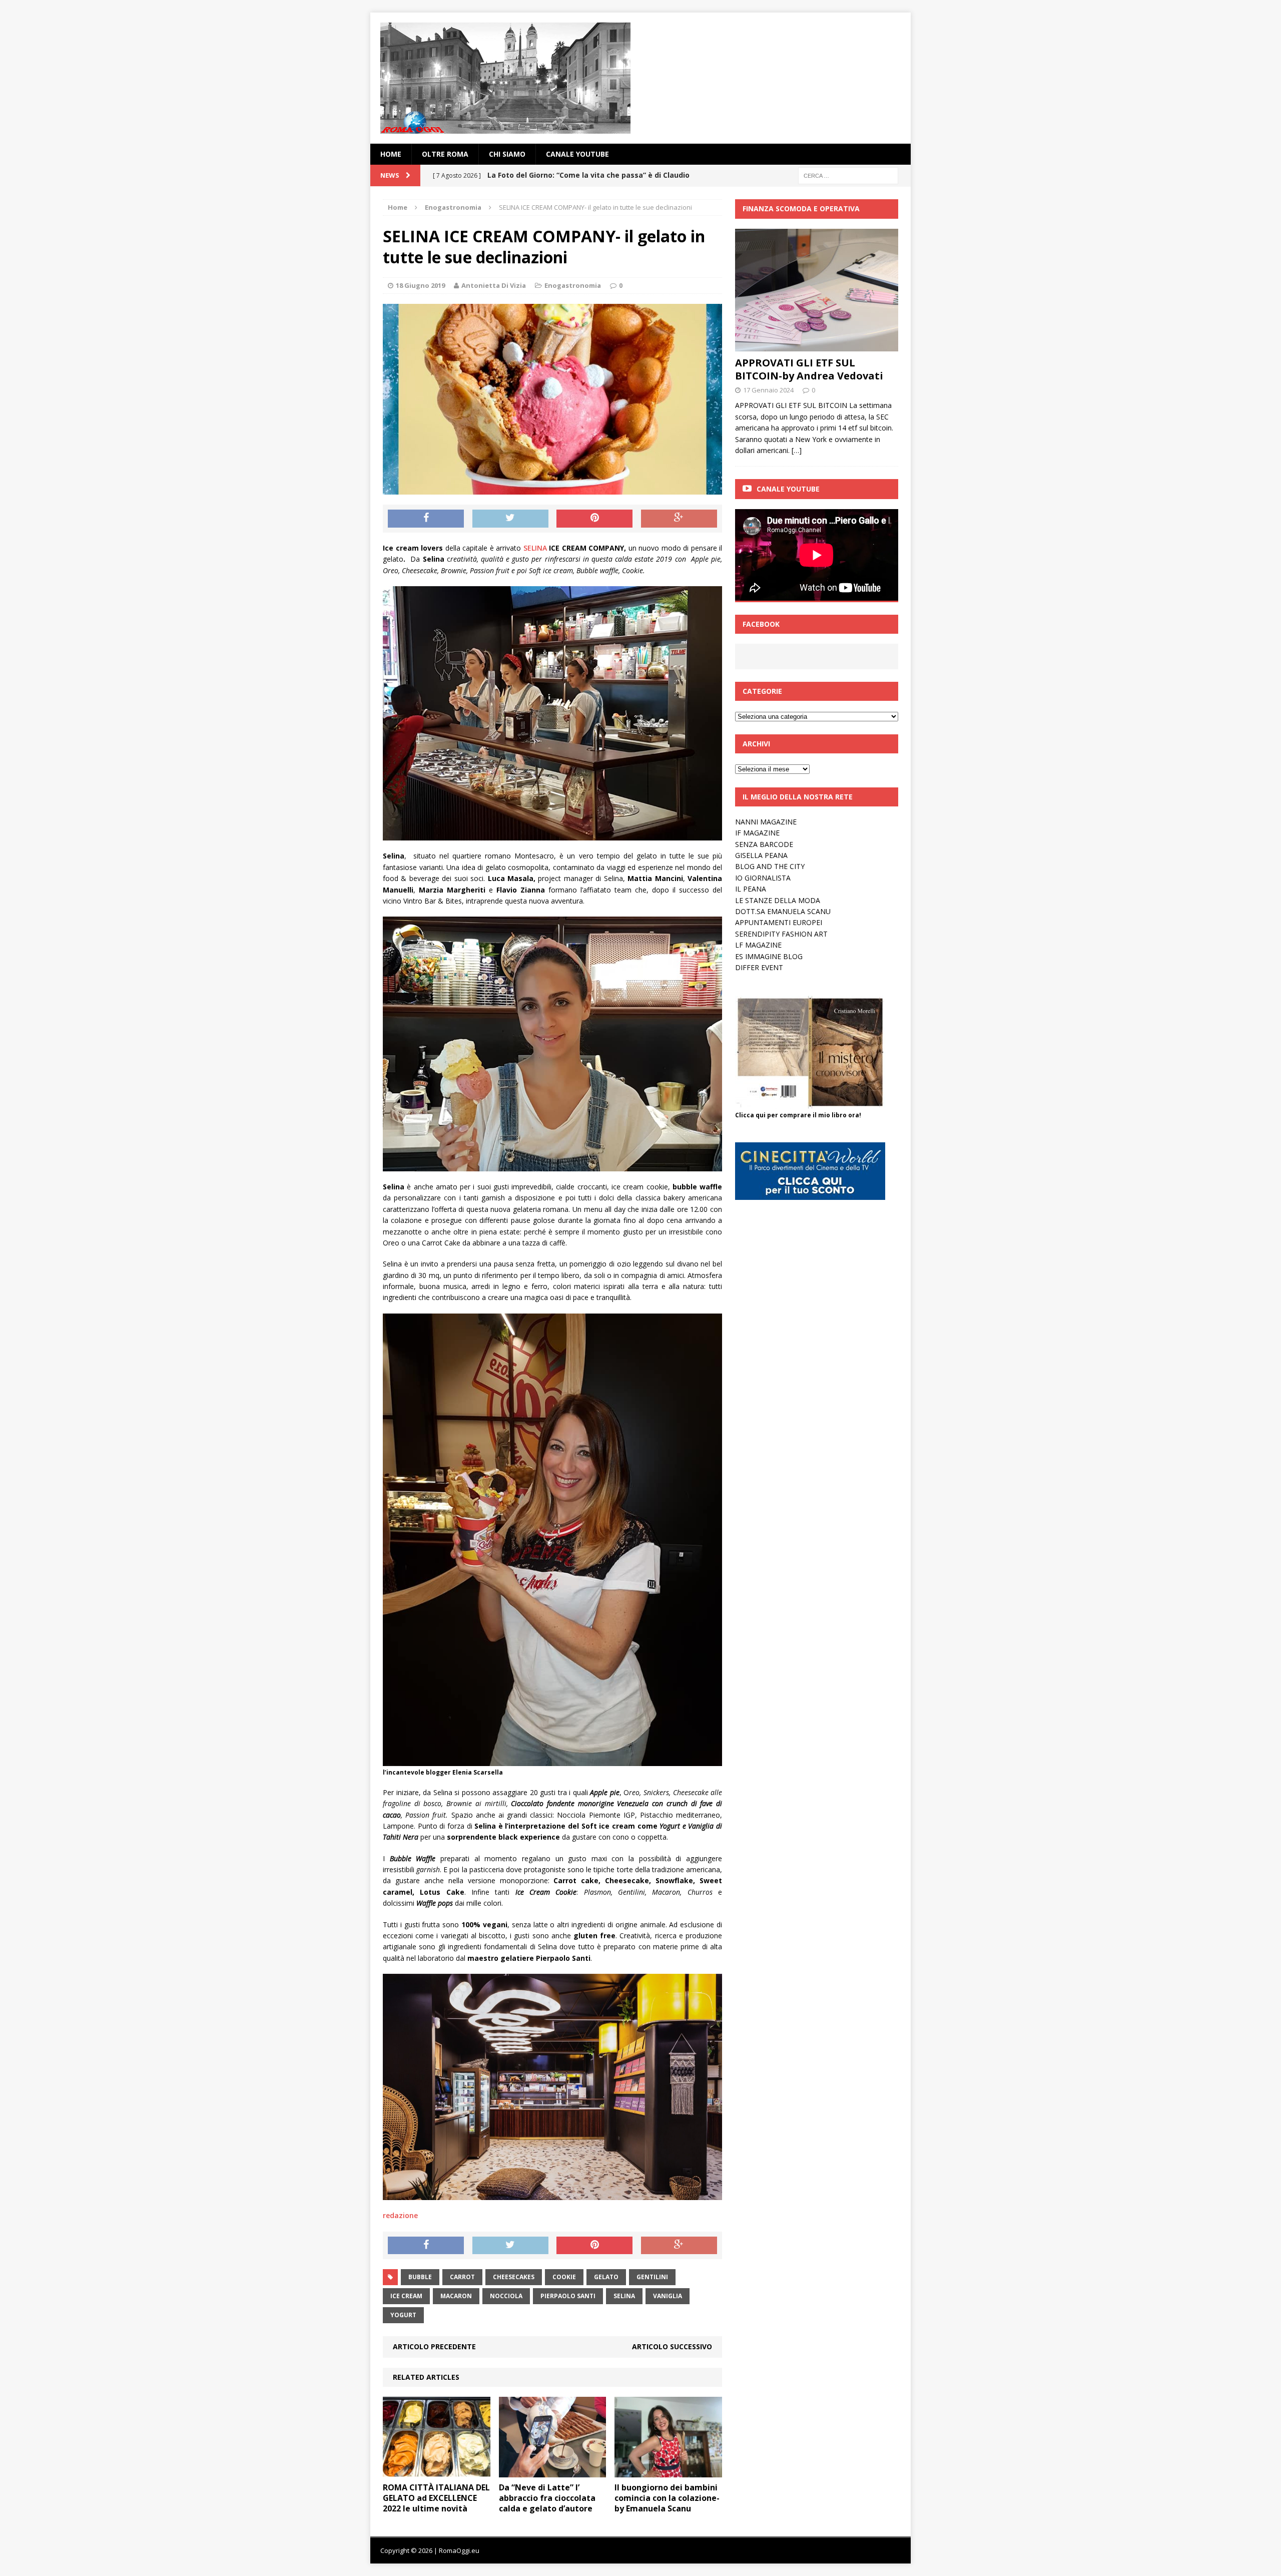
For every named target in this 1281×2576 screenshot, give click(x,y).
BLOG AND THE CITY (770, 866)
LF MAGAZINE (758, 945)
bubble (420, 2277)
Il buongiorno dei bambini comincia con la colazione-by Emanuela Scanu (667, 2498)
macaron (456, 2296)
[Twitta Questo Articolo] (510, 519)
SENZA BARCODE (764, 844)
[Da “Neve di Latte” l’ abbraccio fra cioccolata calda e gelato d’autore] (553, 2472)
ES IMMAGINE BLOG (769, 956)
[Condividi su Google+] (679, 519)
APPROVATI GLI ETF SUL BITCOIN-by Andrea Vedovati (809, 369)
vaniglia (668, 2296)
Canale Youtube (788, 489)
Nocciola (506, 2296)
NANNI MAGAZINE (766, 822)
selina (624, 2296)
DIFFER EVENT (759, 967)
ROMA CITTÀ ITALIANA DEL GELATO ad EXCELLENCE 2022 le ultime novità (436, 2498)
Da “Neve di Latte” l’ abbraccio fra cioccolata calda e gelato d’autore (547, 2498)
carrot (462, 2277)
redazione (400, 2215)
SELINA (534, 548)
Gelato (606, 2277)
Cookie (564, 2277)
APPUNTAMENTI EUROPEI (779, 922)
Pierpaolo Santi (568, 2296)
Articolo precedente (434, 2346)
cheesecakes (514, 2277)
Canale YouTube (577, 154)
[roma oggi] (640, 78)
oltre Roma (445, 154)
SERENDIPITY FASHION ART (781, 934)
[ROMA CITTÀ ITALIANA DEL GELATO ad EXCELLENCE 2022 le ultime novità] (437, 2472)
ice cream (406, 2296)
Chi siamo (507, 154)
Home (391, 154)
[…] (797, 450)
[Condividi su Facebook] (426, 519)
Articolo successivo (672, 2346)
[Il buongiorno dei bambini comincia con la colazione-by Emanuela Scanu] (668, 2472)
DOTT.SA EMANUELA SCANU (783, 911)
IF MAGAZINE (757, 833)
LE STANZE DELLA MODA (778, 900)
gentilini (652, 2277)
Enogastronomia (573, 285)
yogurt (403, 2315)
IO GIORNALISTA (763, 878)
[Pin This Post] (594, 519)
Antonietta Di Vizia (494, 285)
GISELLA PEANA (761, 855)
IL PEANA (751, 889)
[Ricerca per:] (848, 175)
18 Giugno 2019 (420, 285)
